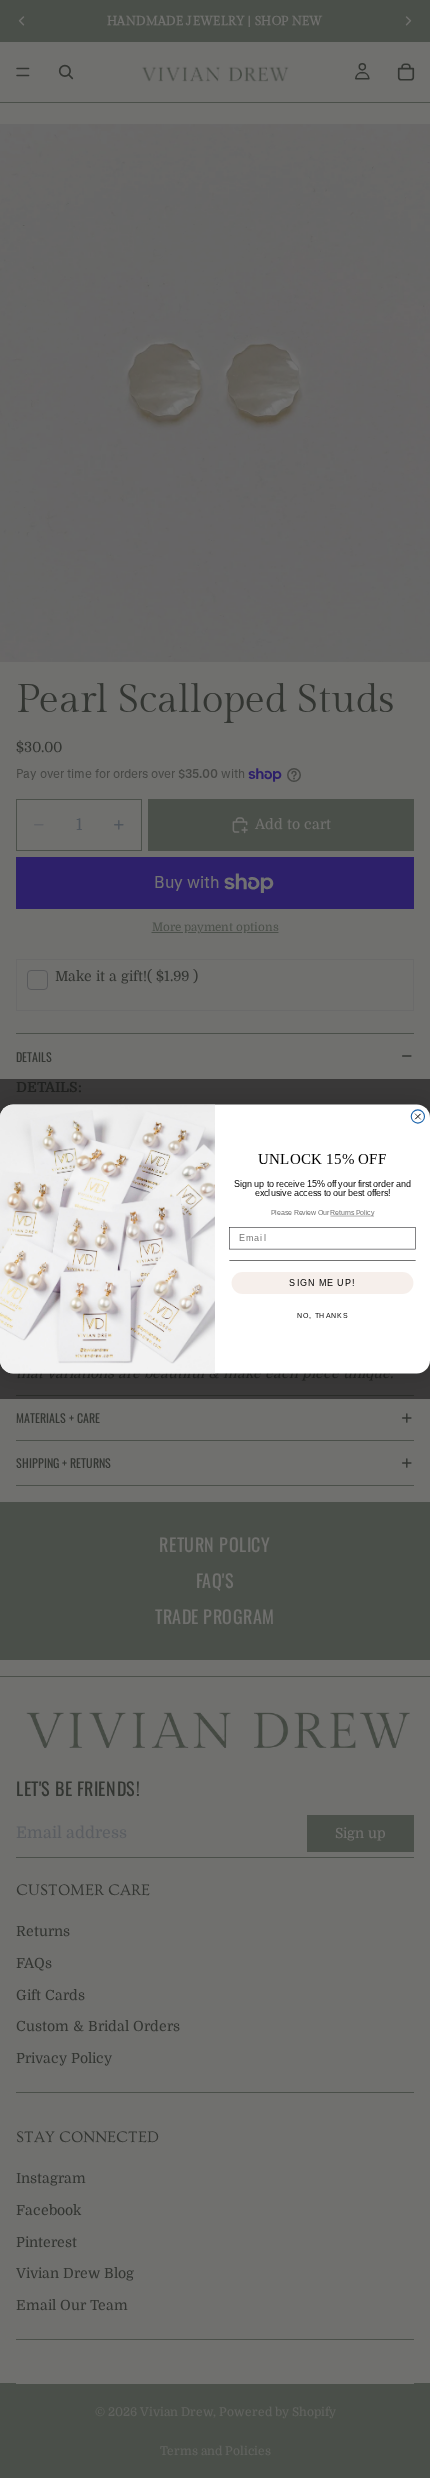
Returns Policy (352, 1213)
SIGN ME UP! (322, 1282)
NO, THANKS (322, 1317)
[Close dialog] (417, 1116)
